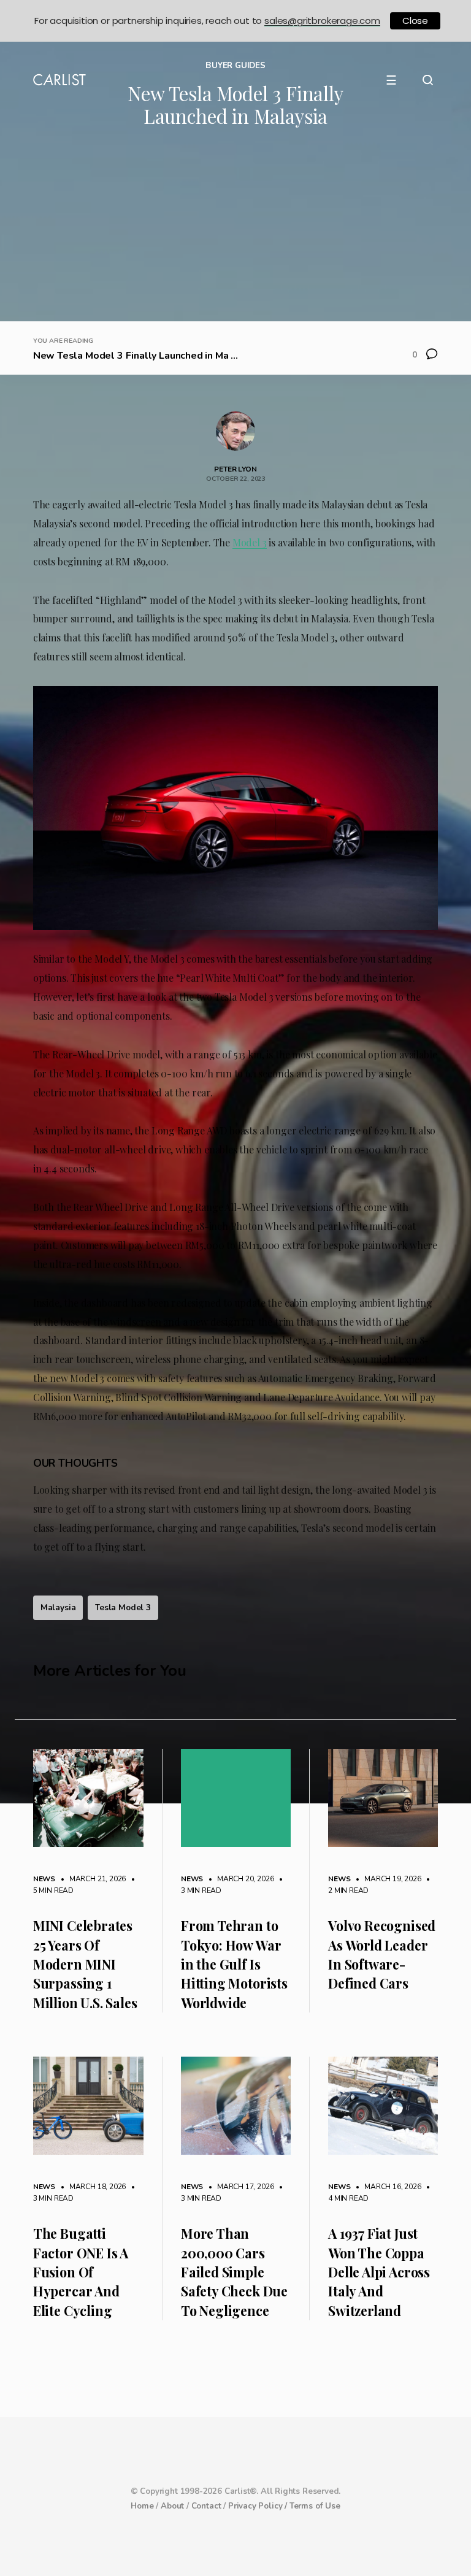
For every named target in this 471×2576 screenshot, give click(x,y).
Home (142, 2506)
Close (415, 21)
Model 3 (250, 542)
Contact (206, 2506)
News (44, 1879)
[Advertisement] (235, 229)
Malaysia (58, 1607)
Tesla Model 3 (123, 1607)
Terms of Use (315, 2506)
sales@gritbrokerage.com (322, 21)
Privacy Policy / (259, 2506)
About (172, 2506)
